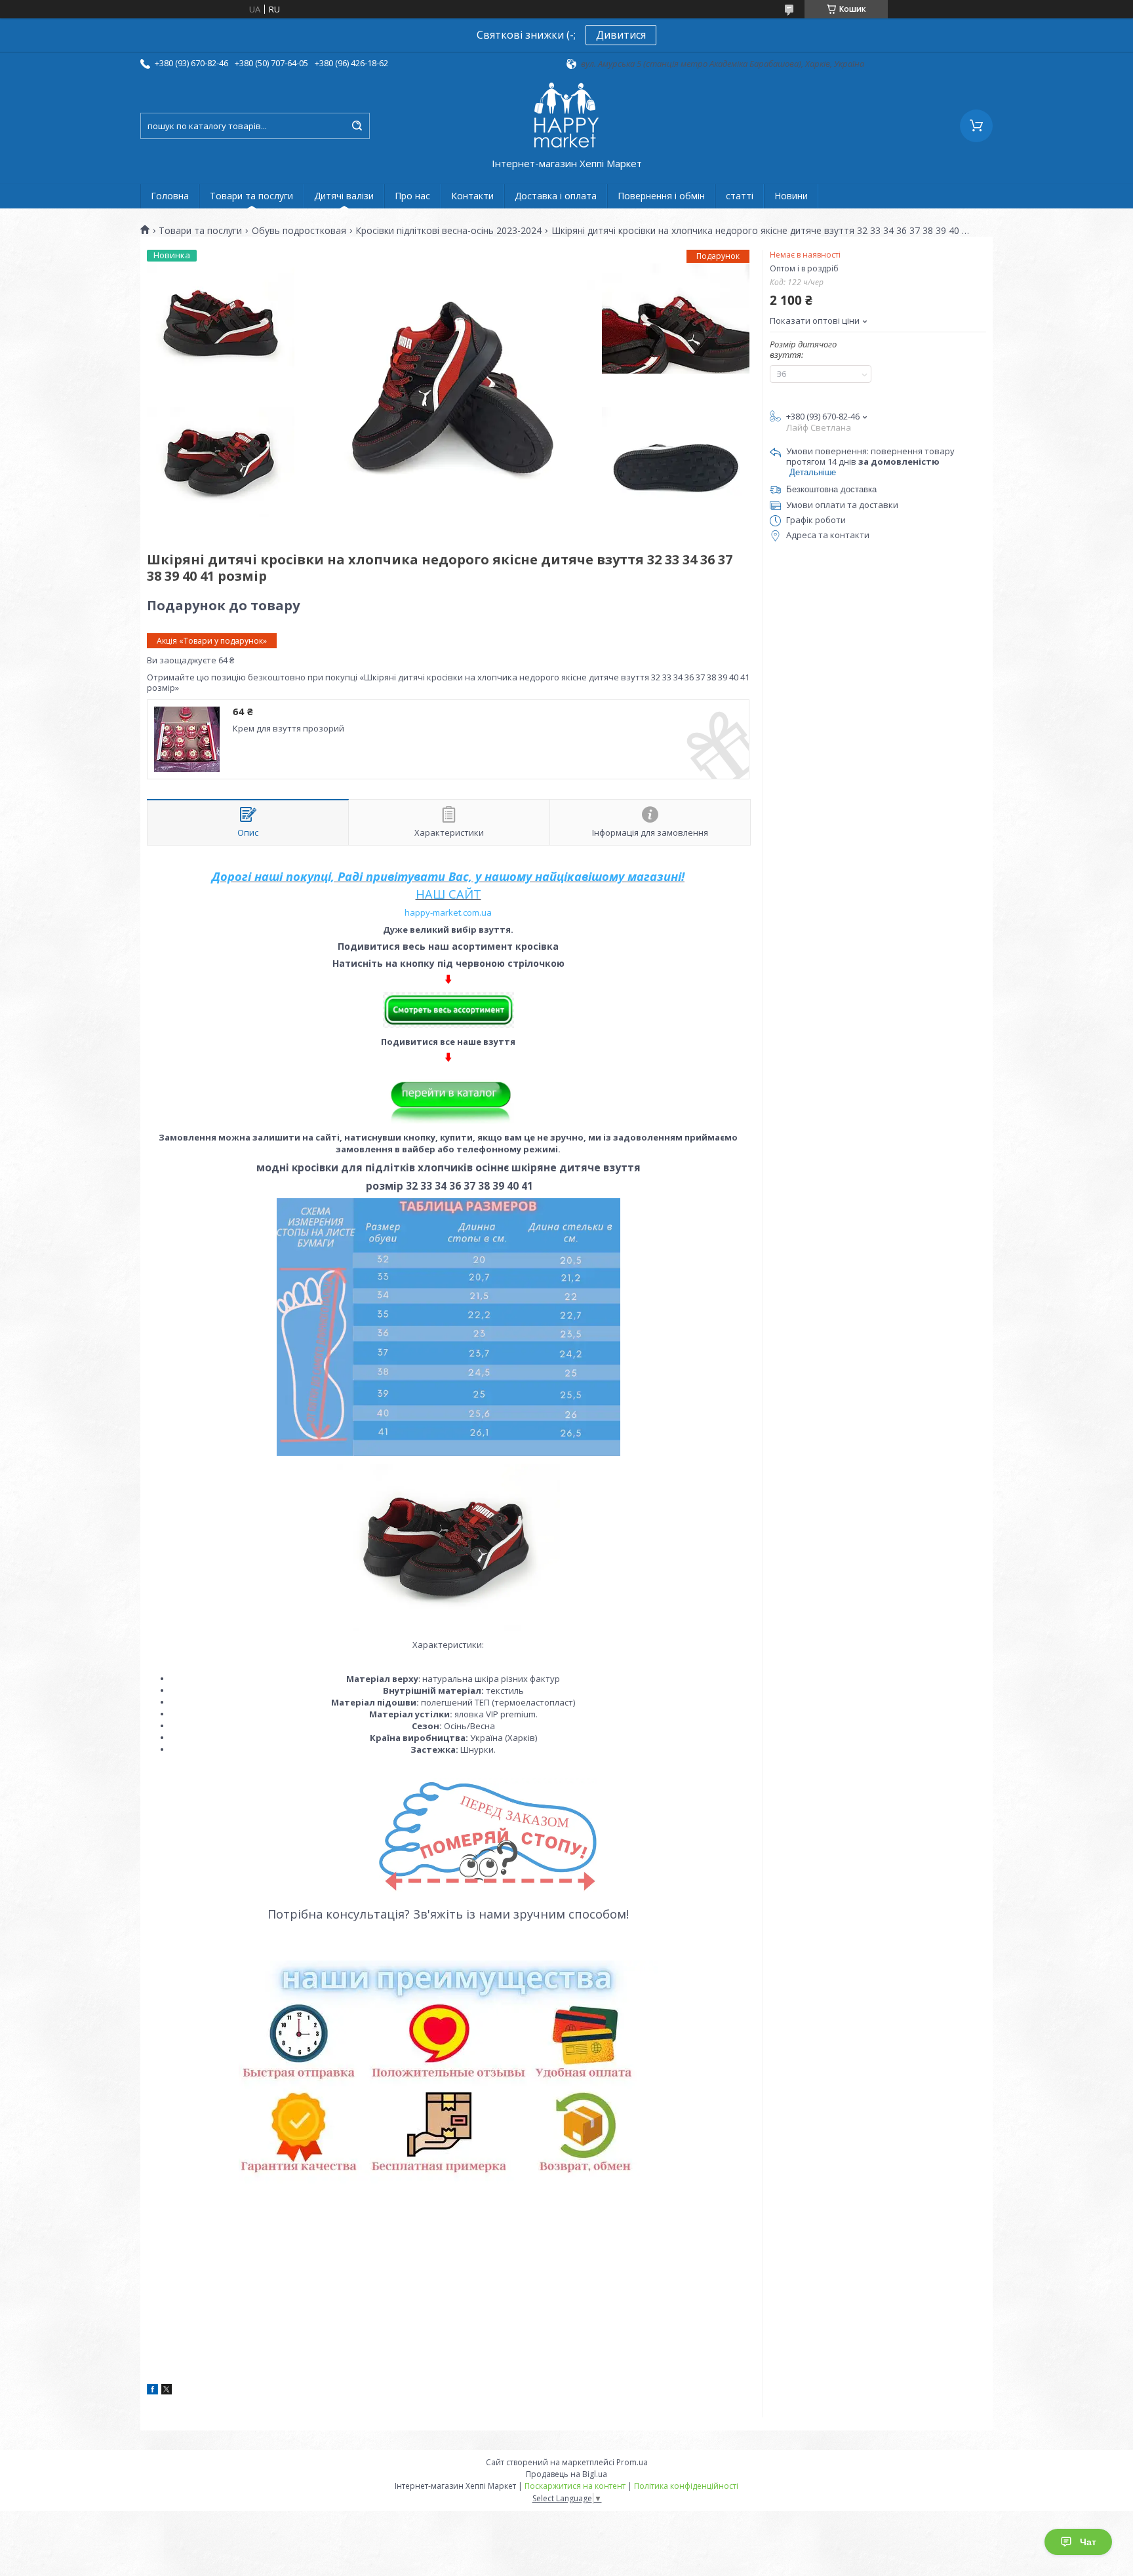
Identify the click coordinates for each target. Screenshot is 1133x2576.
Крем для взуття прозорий (288, 728)
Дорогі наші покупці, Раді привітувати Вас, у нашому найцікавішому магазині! (448, 876)
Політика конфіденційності (686, 2486)
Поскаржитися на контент (575, 2486)
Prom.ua (632, 2462)
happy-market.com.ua (448, 912)
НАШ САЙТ (448, 894)
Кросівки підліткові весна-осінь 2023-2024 (448, 231)
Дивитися (621, 35)
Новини (791, 196)
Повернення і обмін (661, 196)
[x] (167, 2391)
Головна (170, 196)
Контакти (472, 196)
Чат (1088, 2542)
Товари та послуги (251, 196)
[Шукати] (357, 126)
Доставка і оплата (556, 196)
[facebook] (152, 2391)
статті (740, 196)
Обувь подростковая (299, 231)
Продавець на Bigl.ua (566, 2474)
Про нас (412, 196)
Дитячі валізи (344, 196)
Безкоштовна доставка (831, 489)
